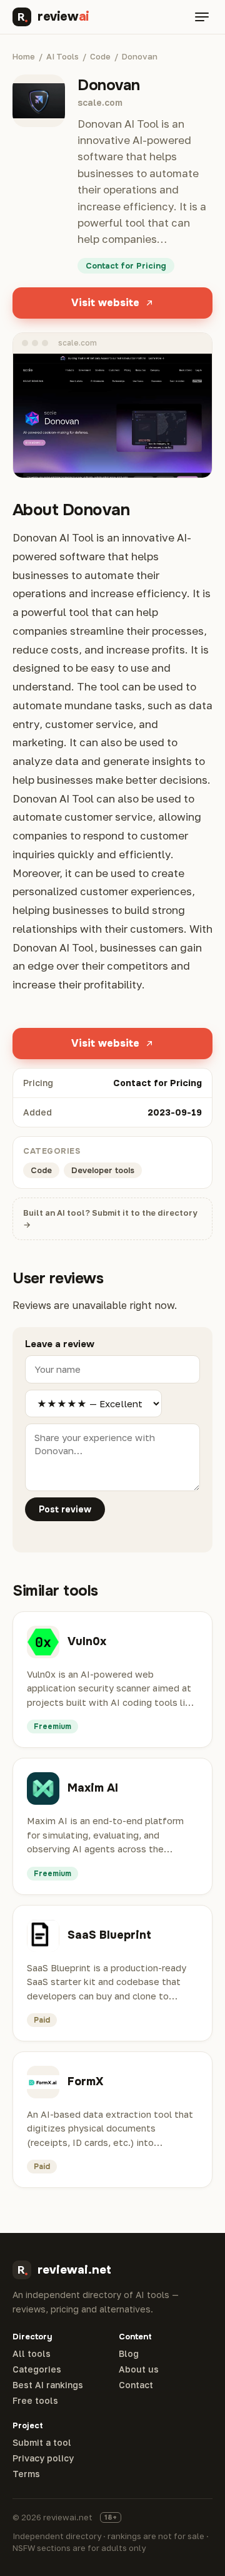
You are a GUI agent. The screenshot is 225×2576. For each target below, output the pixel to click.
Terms (26, 2474)
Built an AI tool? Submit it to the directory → (110, 1219)
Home (24, 56)
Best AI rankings (48, 2385)
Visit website (105, 303)
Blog (129, 2354)
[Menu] (202, 17)
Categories (37, 2369)
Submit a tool (42, 2443)
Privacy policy (43, 2458)
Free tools (35, 2401)
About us (139, 2369)
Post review (65, 1509)
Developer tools (103, 1170)
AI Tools (62, 56)
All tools (32, 2354)
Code (100, 56)
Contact (136, 2385)
